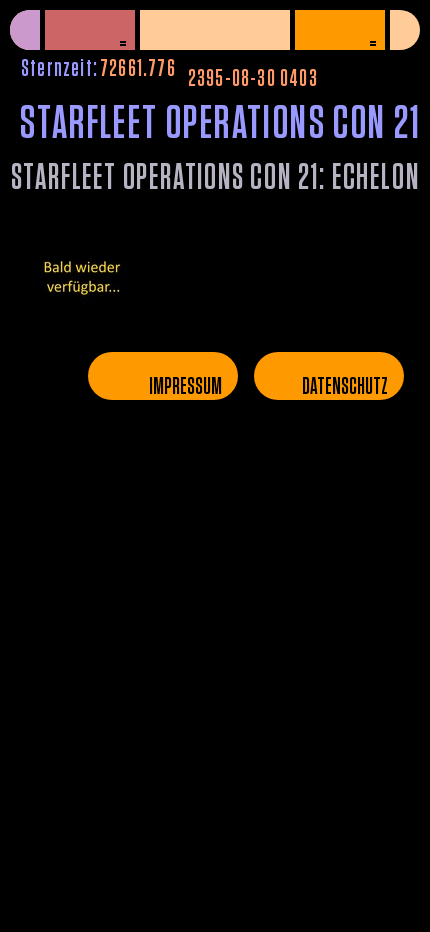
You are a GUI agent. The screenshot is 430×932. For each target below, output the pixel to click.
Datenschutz (345, 387)
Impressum (185, 387)
